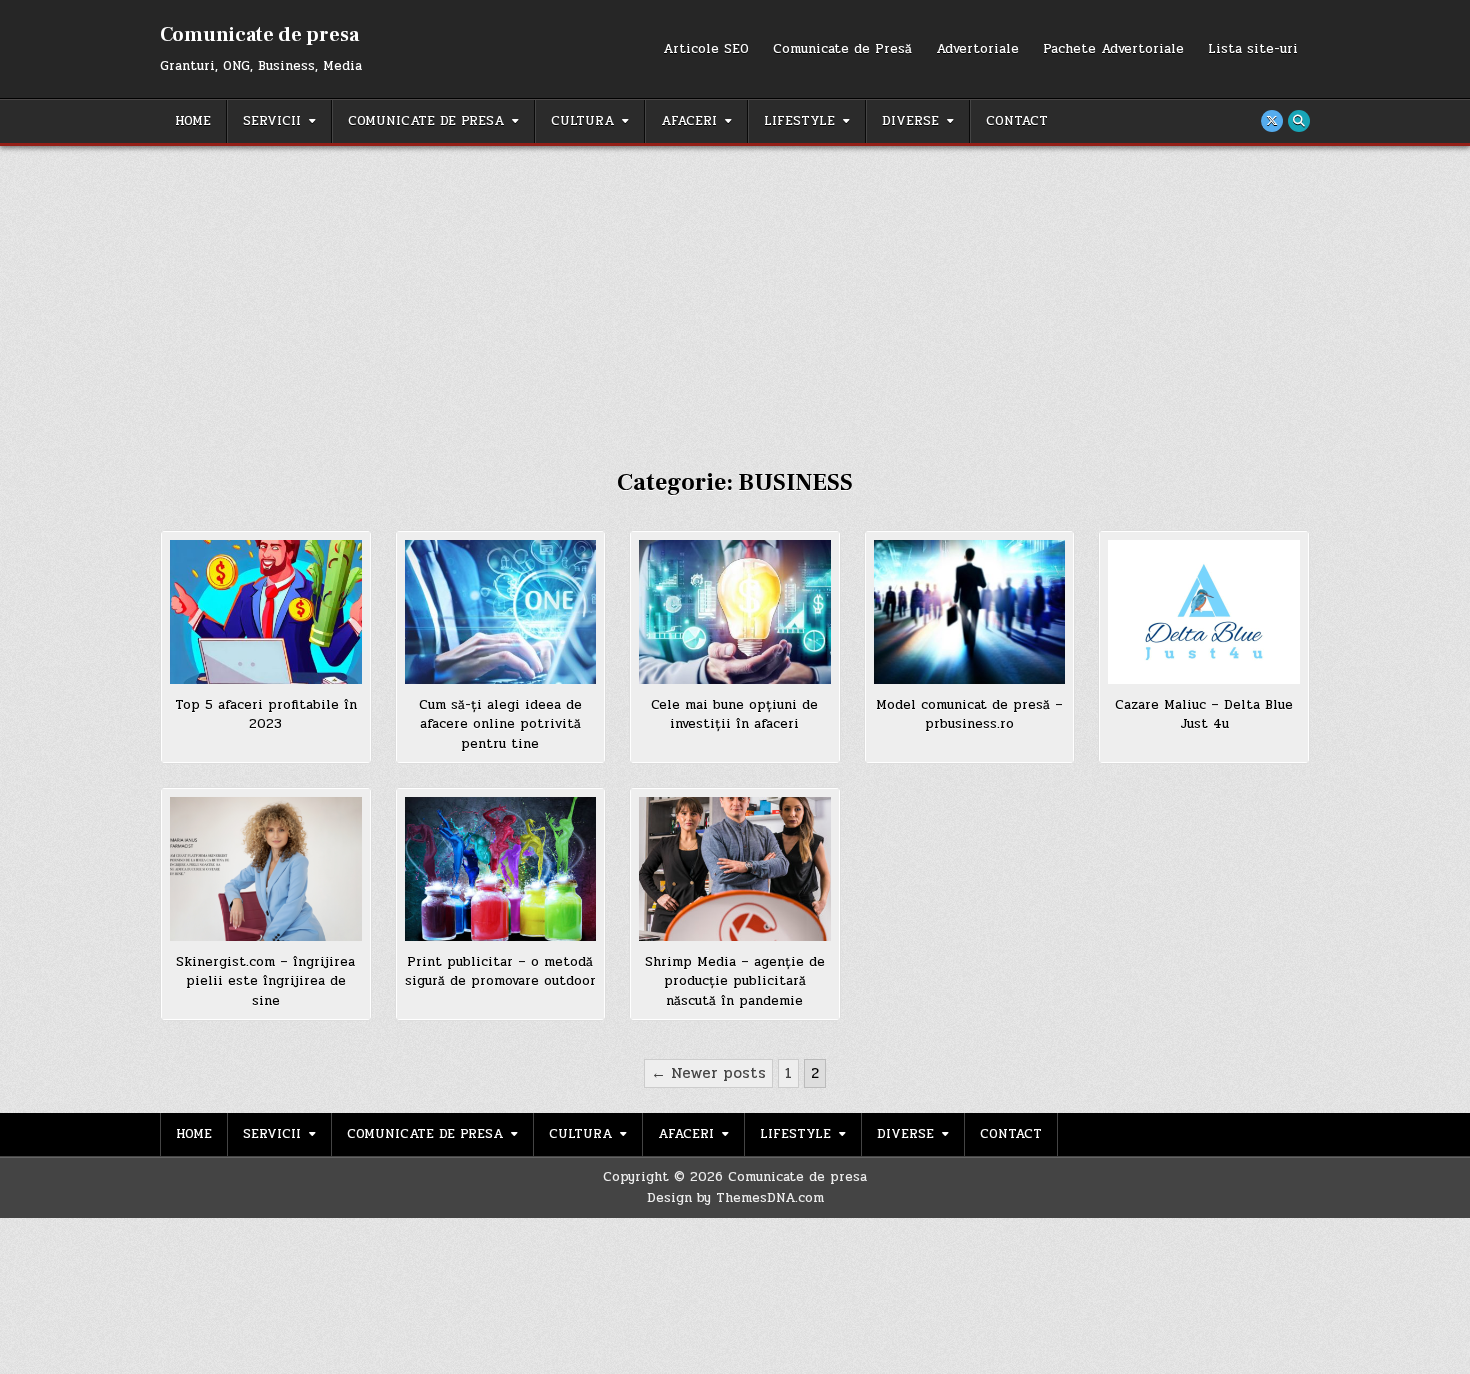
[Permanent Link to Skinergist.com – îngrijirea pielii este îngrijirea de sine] (266, 869)
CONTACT (1017, 121)
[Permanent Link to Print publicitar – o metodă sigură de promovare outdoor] (501, 869)
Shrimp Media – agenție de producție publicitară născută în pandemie (735, 981)
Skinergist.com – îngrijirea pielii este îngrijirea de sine (265, 981)
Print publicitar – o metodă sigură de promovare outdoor (500, 972)
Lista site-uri (1253, 49)
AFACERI (689, 121)
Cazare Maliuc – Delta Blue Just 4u (1204, 715)
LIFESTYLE (799, 121)
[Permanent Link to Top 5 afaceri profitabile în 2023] (266, 612)
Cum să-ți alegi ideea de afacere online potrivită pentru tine (500, 724)
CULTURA (582, 121)
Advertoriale (977, 49)
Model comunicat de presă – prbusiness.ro (969, 715)
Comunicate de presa (259, 35)
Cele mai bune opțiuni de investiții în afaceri (734, 715)
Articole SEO (706, 49)
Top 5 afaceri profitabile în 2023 (266, 715)
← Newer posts (708, 1073)
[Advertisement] (735, 296)
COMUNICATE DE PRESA (426, 121)
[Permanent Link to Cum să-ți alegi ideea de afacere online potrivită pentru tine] (501, 612)
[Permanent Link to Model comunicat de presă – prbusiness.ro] (970, 612)
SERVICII (272, 121)
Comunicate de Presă (842, 49)
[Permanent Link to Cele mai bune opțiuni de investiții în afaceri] (735, 612)
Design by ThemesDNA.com (735, 1198)
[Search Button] (1299, 121)
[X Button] (1272, 121)
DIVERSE (910, 121)
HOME (193, 121)
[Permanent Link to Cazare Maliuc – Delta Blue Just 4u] (1204, 612)
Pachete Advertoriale (1113, 49)
